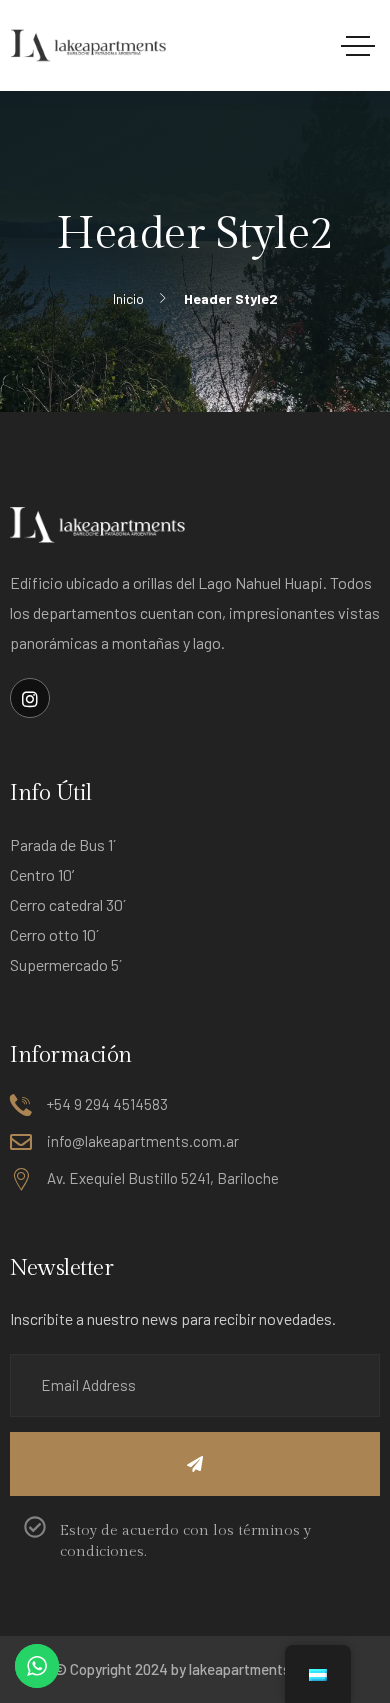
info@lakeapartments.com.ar (143, 1141)
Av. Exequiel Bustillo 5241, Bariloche (163, 1178)
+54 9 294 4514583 (107, 1104)
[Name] (195, 1464)
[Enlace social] (30, 698)
